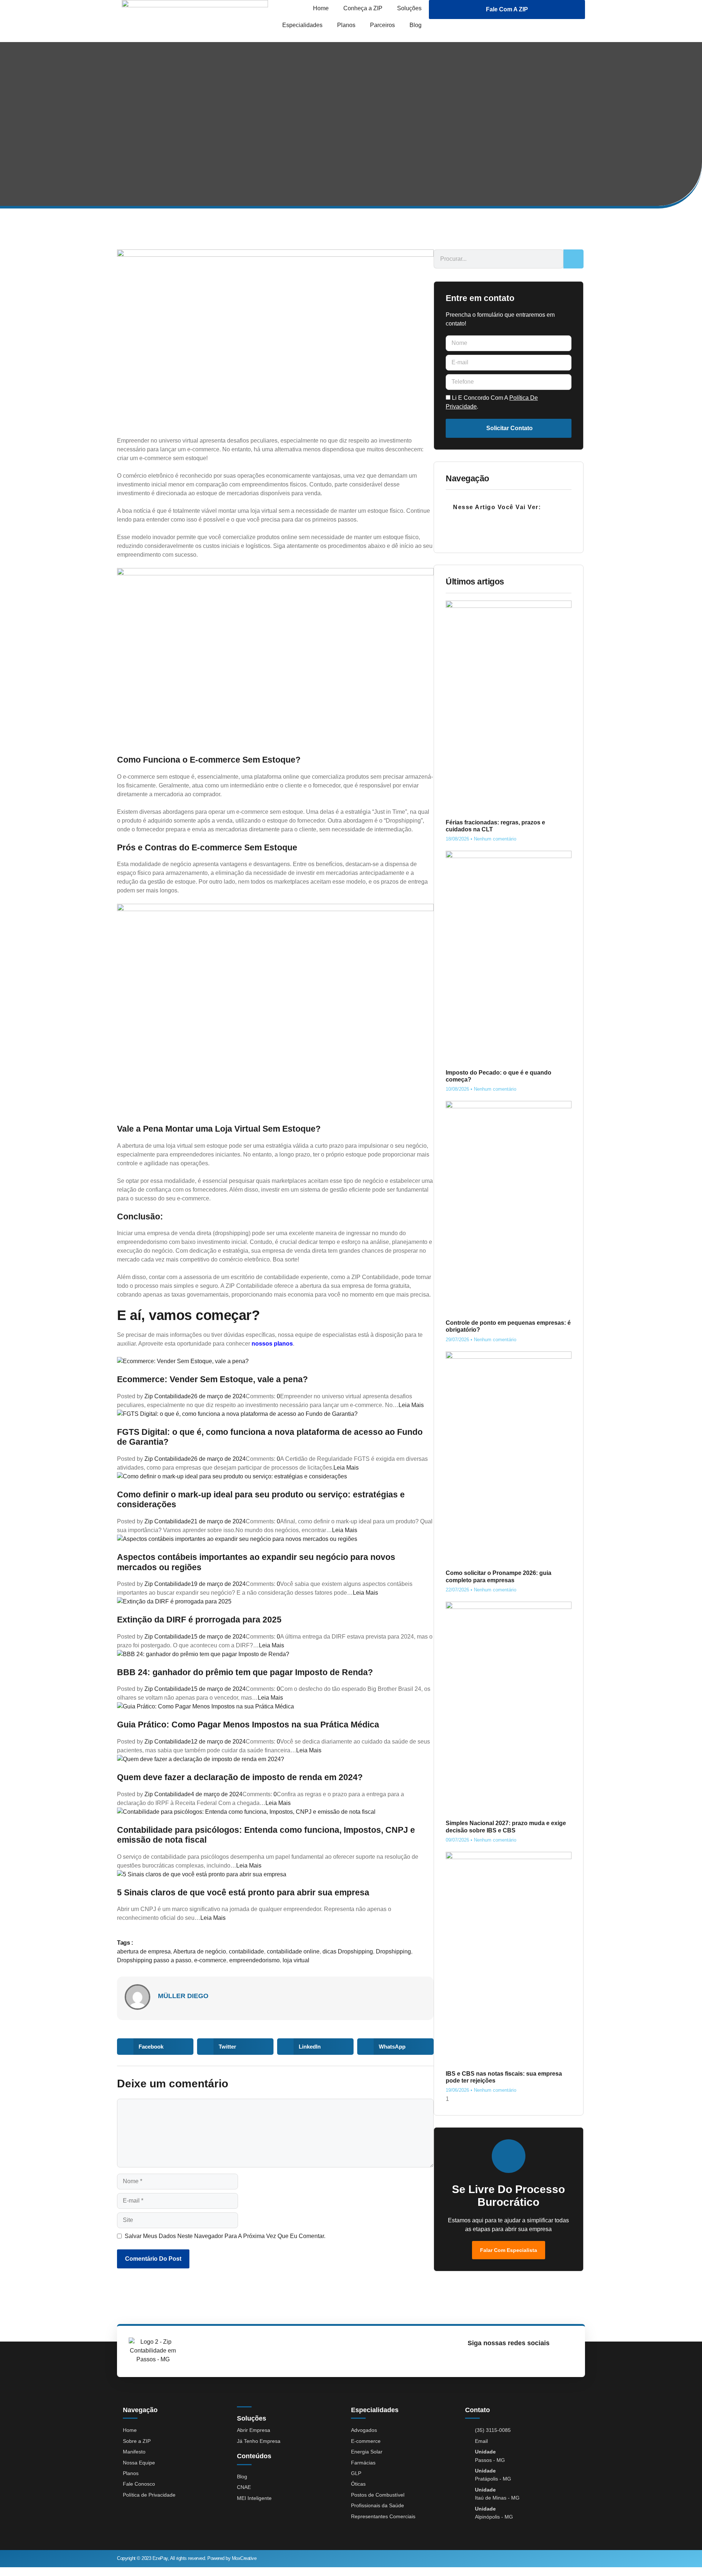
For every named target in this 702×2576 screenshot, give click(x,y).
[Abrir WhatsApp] (684, 2558)
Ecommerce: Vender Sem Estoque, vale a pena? (212, 1379)
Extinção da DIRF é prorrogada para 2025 (199, 1620)
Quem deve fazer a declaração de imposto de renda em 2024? (240, 1777)
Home (321, 8)
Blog (416, 25)
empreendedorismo (254, 1960)
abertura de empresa (144, 1951)
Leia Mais (411, 1405)
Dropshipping (393, 1951)
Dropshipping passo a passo (154, 1960)
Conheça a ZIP (363, 8)
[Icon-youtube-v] (505, 2359)
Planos (346, 25)
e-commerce (210, 1960)
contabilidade (246, 1951)
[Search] (573, 259)
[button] (155, 2047)
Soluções (409, 8)
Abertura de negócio (200, 1951)
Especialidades (302, 25)
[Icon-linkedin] (522, 2359)
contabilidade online (293, 1951)
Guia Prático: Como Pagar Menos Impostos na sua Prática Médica (248, 1725)
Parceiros (382, 25)
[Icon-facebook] (489, 2359)
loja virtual (296, 1960)
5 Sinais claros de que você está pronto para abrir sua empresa (243, 1892)
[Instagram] (472, 2359)
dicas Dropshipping (348, 1951)
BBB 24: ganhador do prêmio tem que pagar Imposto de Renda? (245, 1672)
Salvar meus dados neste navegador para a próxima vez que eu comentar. (225, 2236)
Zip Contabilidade (168, 1396)
